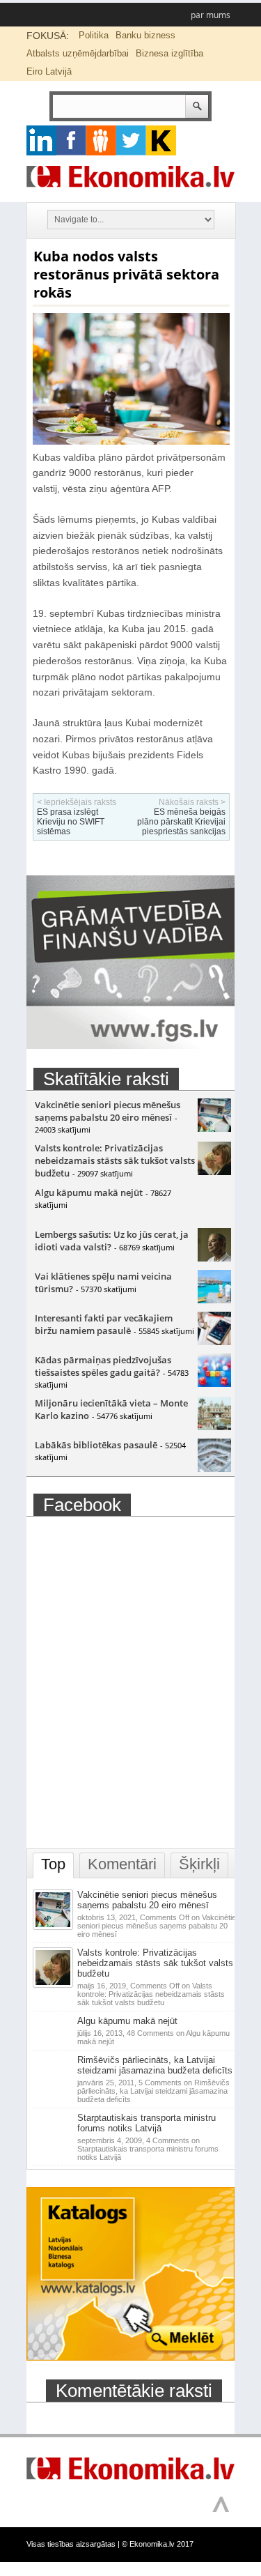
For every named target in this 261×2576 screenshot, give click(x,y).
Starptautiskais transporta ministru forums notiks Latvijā (147, 2123)
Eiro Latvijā (49, 71)
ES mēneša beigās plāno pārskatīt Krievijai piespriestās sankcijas (181, 822)
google (41, 140)
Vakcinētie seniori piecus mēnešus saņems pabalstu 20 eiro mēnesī (108, 1111)
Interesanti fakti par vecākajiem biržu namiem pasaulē (104, 1324)
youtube (161, 140)
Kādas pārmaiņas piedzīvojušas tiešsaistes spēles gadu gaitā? (103, 1366)
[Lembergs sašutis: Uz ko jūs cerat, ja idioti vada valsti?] (214, 1258)
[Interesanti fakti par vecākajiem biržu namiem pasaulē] (214, 1342)
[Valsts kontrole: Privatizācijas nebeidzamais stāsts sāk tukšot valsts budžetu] (214, 1172)
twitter (131, 140)
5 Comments (153, 2091)
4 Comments (148, 2149)
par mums (211, 15)
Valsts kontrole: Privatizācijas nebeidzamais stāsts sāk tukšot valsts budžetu (115, 1160)
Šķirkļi (199, 1864)
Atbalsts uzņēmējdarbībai (78, 53)
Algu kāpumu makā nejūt (89, 1193)
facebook (71, 140)
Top (53, 1864)
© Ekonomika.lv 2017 (158, 2544)
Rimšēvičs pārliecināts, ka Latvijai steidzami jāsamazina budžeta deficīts (155, 2065)
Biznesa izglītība (169, 53)
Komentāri (122, 1864)
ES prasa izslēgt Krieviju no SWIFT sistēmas (71, 822)
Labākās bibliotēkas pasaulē (96, 1445)
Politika (94, 35)
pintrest (101, 140)
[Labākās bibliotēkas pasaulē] (214, 1469)
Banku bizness (145, 35)
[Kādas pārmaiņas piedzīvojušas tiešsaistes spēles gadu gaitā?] (214, 1383)
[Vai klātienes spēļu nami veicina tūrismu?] (214, 1300)
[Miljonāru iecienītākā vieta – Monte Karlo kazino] (214, 1427)
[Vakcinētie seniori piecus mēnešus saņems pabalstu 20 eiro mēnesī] (214, 1128)
